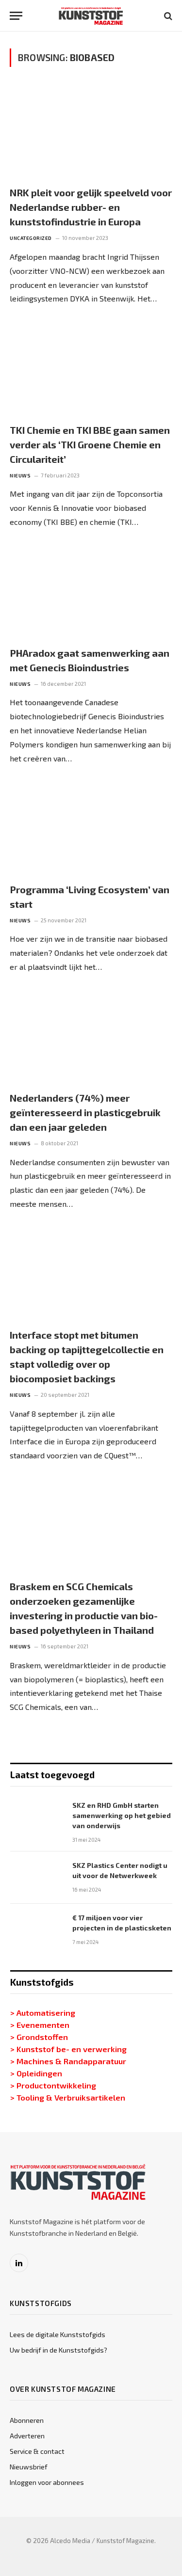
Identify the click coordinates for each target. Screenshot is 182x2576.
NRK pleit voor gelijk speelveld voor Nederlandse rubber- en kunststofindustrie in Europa (91, 207)
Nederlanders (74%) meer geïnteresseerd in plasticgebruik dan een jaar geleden (85, 1112)
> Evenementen (40, 2024)
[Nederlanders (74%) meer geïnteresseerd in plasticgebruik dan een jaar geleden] (91, 1037)
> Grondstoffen (39, 2037)
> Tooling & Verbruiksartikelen (68, 2097)
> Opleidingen (36, 2073)
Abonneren (27, 2420)
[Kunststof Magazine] (91, 16)
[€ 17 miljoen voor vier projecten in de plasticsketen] (37, 1930)
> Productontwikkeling (53, 2085)
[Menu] (16, 16)
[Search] (167, 16)
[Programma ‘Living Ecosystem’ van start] (91, 828)
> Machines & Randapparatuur (68, 2061)
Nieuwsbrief (29, 2467)
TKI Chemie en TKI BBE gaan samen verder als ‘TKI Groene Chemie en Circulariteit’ (90, 444)
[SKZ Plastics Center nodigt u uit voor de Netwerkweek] (37, 1878)
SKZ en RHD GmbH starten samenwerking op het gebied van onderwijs (122, 1815)
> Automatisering (43, 2012)
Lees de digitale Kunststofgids (58, 2334)
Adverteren (27, 2436)
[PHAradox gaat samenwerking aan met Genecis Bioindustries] (91, 592)
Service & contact (37, 2451)
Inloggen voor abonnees (47, 2482)
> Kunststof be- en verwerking (68, 2049)
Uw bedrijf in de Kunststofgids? (58, 2350)
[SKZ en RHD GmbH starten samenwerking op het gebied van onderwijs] (37, 1817)
